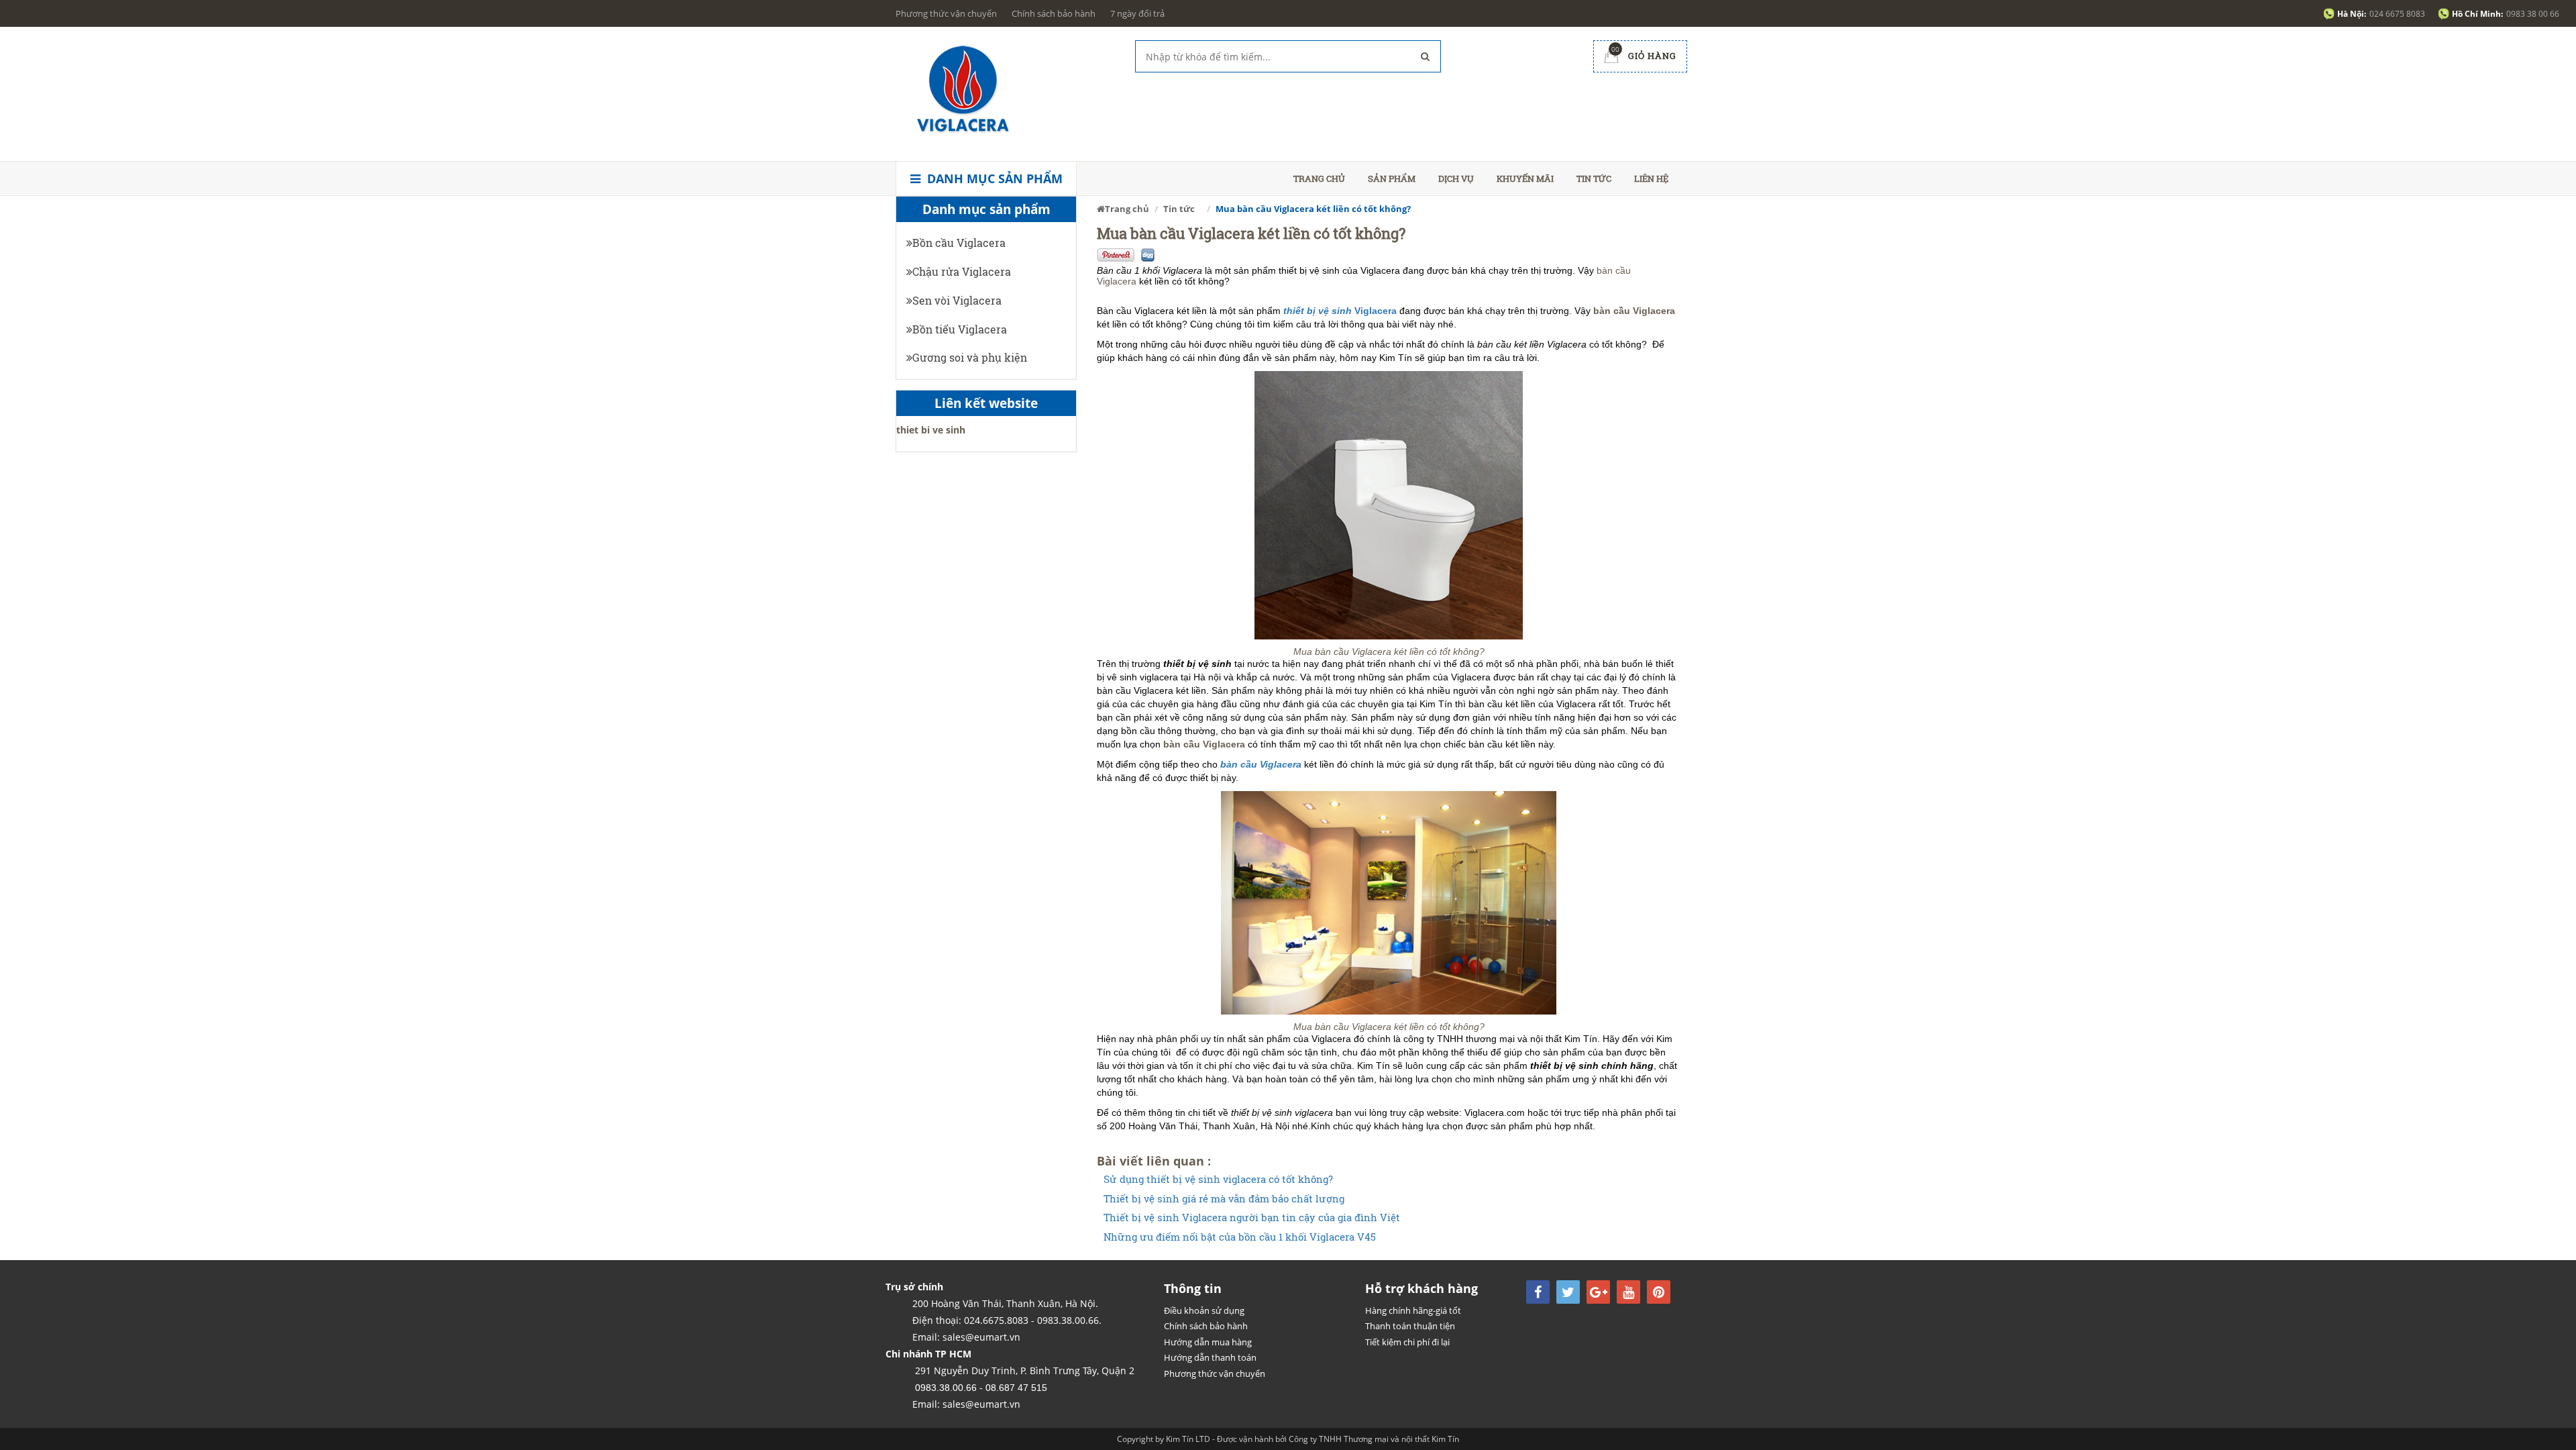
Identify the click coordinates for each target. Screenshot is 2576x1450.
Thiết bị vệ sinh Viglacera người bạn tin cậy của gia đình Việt (1252, 1218)
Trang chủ (1319, 178)
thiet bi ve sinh (931, 430)
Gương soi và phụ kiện (970, 357)
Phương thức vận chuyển (946, 13)
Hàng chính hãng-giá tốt (1413, 1310)
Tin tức (1594, 178)
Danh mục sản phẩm (993, 178)
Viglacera (1340, 311)
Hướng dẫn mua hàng (1208, 1342)
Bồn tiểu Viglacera (960, 329)
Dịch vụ (1456, 178)
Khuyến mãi (1525, 178)
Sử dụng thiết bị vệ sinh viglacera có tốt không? (1218, 1179)
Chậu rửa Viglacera (962, 271)
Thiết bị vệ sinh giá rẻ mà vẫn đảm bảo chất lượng (1224, 1199)
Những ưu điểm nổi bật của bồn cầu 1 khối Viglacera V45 (1240, 1237)
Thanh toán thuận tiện (1410, 1326)
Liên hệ (1651, 178)
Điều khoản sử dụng (1204, 1310)
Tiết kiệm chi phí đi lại (1407, 1342)
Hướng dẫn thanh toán (1210, 1357)
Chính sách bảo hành (1054, 13)
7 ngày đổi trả (1137, 13)
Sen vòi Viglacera (957, 300)
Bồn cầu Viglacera (959, 243)
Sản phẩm (1392, 178)
